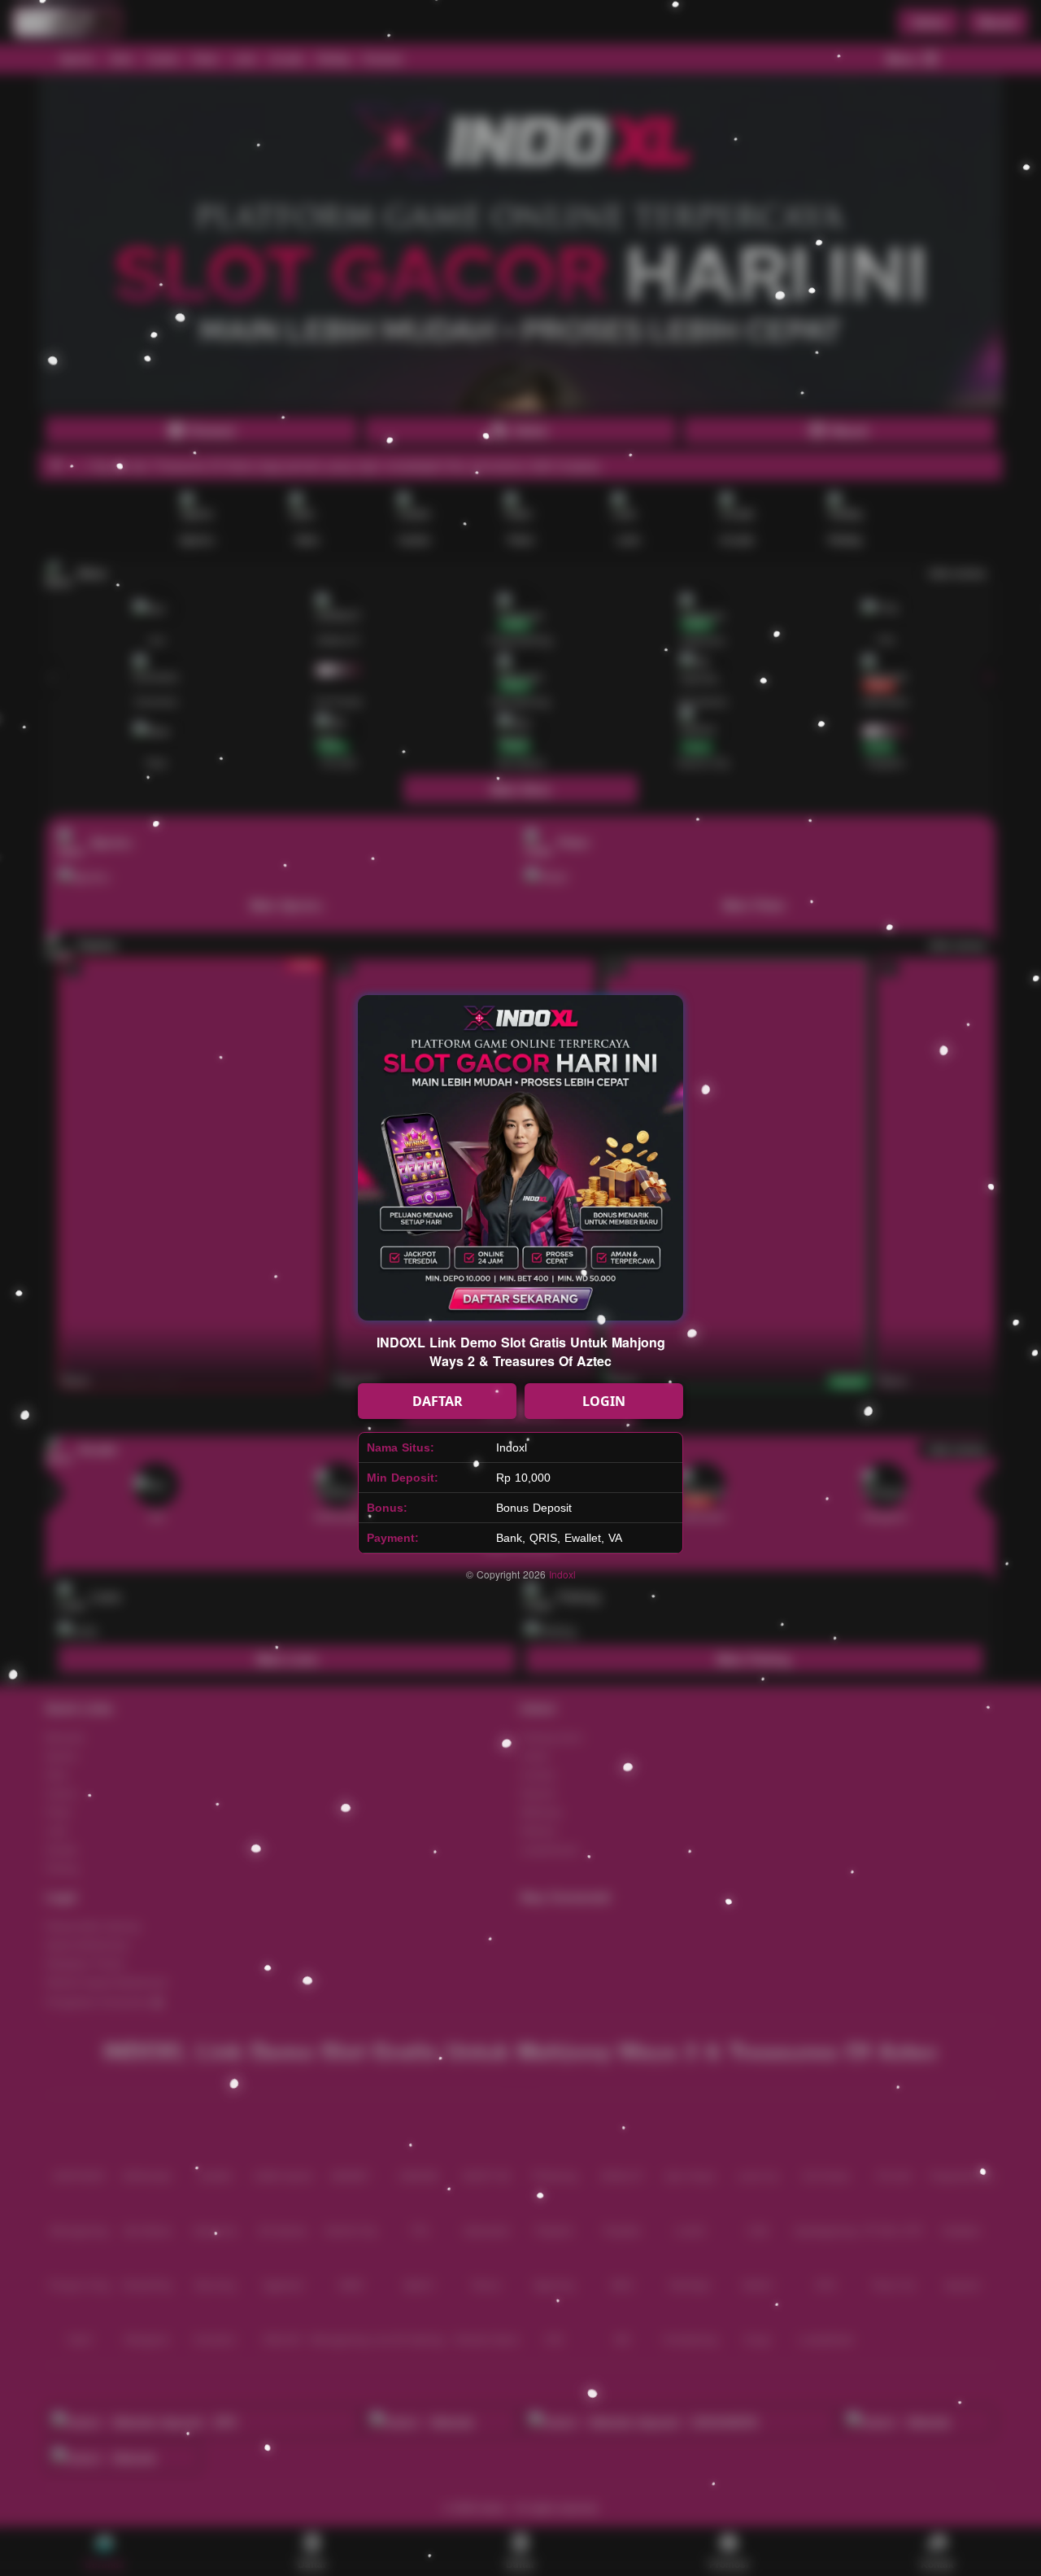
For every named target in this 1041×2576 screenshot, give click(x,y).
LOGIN (604, 1401)
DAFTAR (438, 1401)
